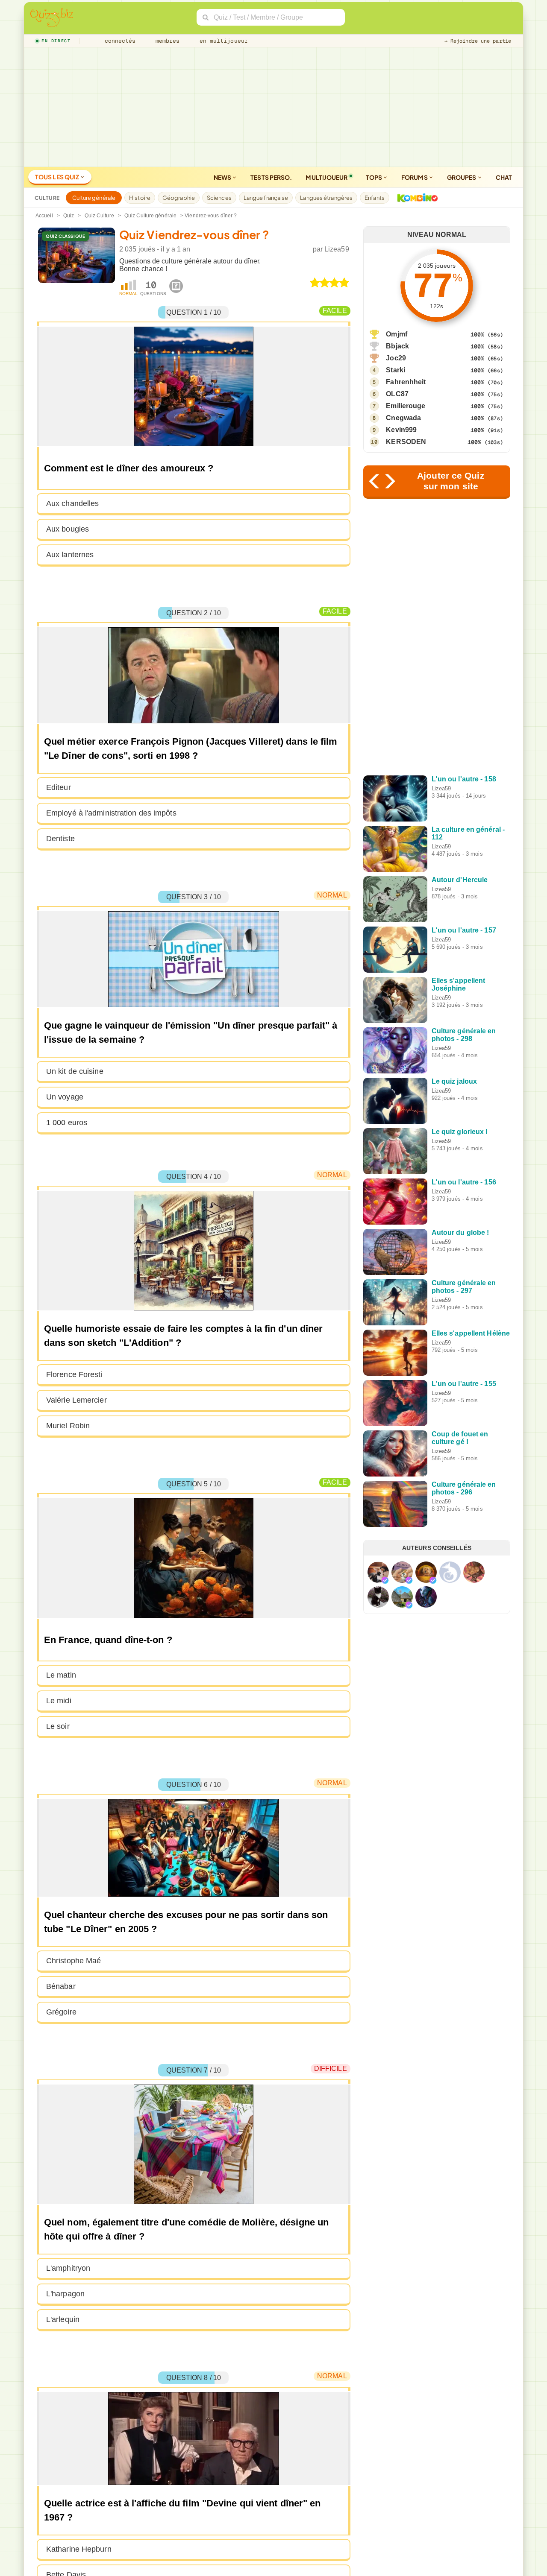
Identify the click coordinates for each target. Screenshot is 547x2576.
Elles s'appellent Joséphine (459, 984)
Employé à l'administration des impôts (111, 813)
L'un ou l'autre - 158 (464, 779)
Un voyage (65, 1097)
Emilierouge (406, 406)
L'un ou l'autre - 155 (464, 1384)
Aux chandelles (72, 503)
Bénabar (61, 1986)
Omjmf (397, 334)
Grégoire (61, 2012)
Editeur (59, 787)
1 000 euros (67, 1123)
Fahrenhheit (406, 382)
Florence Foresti (74, 1374)
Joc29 (396, 358)
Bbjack (397, 346)
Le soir (58, 1726)
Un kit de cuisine (75, 1071)
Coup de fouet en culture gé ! (460, 1438)
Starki (396, 370)
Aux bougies (68, 529)
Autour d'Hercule (460, 880)
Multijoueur (326, 177)
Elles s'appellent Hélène (471, 1333)
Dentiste (60, 839)
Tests (271, 177)
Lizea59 (337, 249)
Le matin (61, 1675)
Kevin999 (401, 430)
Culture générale (94, 198)
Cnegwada (403, 418)
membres (166, 41)
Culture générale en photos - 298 (464, 1035)
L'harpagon (65, 2294)
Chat (504, 177)
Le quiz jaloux (454, 1081)
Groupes (462, 177)
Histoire (140, 198)
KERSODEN (406, 442)
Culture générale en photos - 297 (464, 1287)
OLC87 (397, 394)
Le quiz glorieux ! (460, 1132)
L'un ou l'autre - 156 (464, 1182)
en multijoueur (222, 41)
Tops (375, 177)
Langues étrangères (326, 198)
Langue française (266, 198)
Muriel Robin (68, 1426)
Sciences (219, 198)
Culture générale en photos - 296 (464, 1488)
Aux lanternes (70, 555)
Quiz (69, 216)
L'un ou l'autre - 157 (464, 930)
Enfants (375, 198)
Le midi (59, 1701)
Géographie (179, 198)
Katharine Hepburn (79, 2549)
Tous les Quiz (57, 177)
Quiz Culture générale (150, 216)
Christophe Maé (74, 1961)
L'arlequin (63, 2319)
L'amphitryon (68, 2268)
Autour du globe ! (460, 1232)
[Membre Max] (385, 1580)
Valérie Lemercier (76, 1400)
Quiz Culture (99, 216)
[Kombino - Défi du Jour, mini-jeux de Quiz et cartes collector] (415, 198)
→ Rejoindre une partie (478, 41)
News (223, 177)
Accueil (44, 216)
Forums (415, 177)
